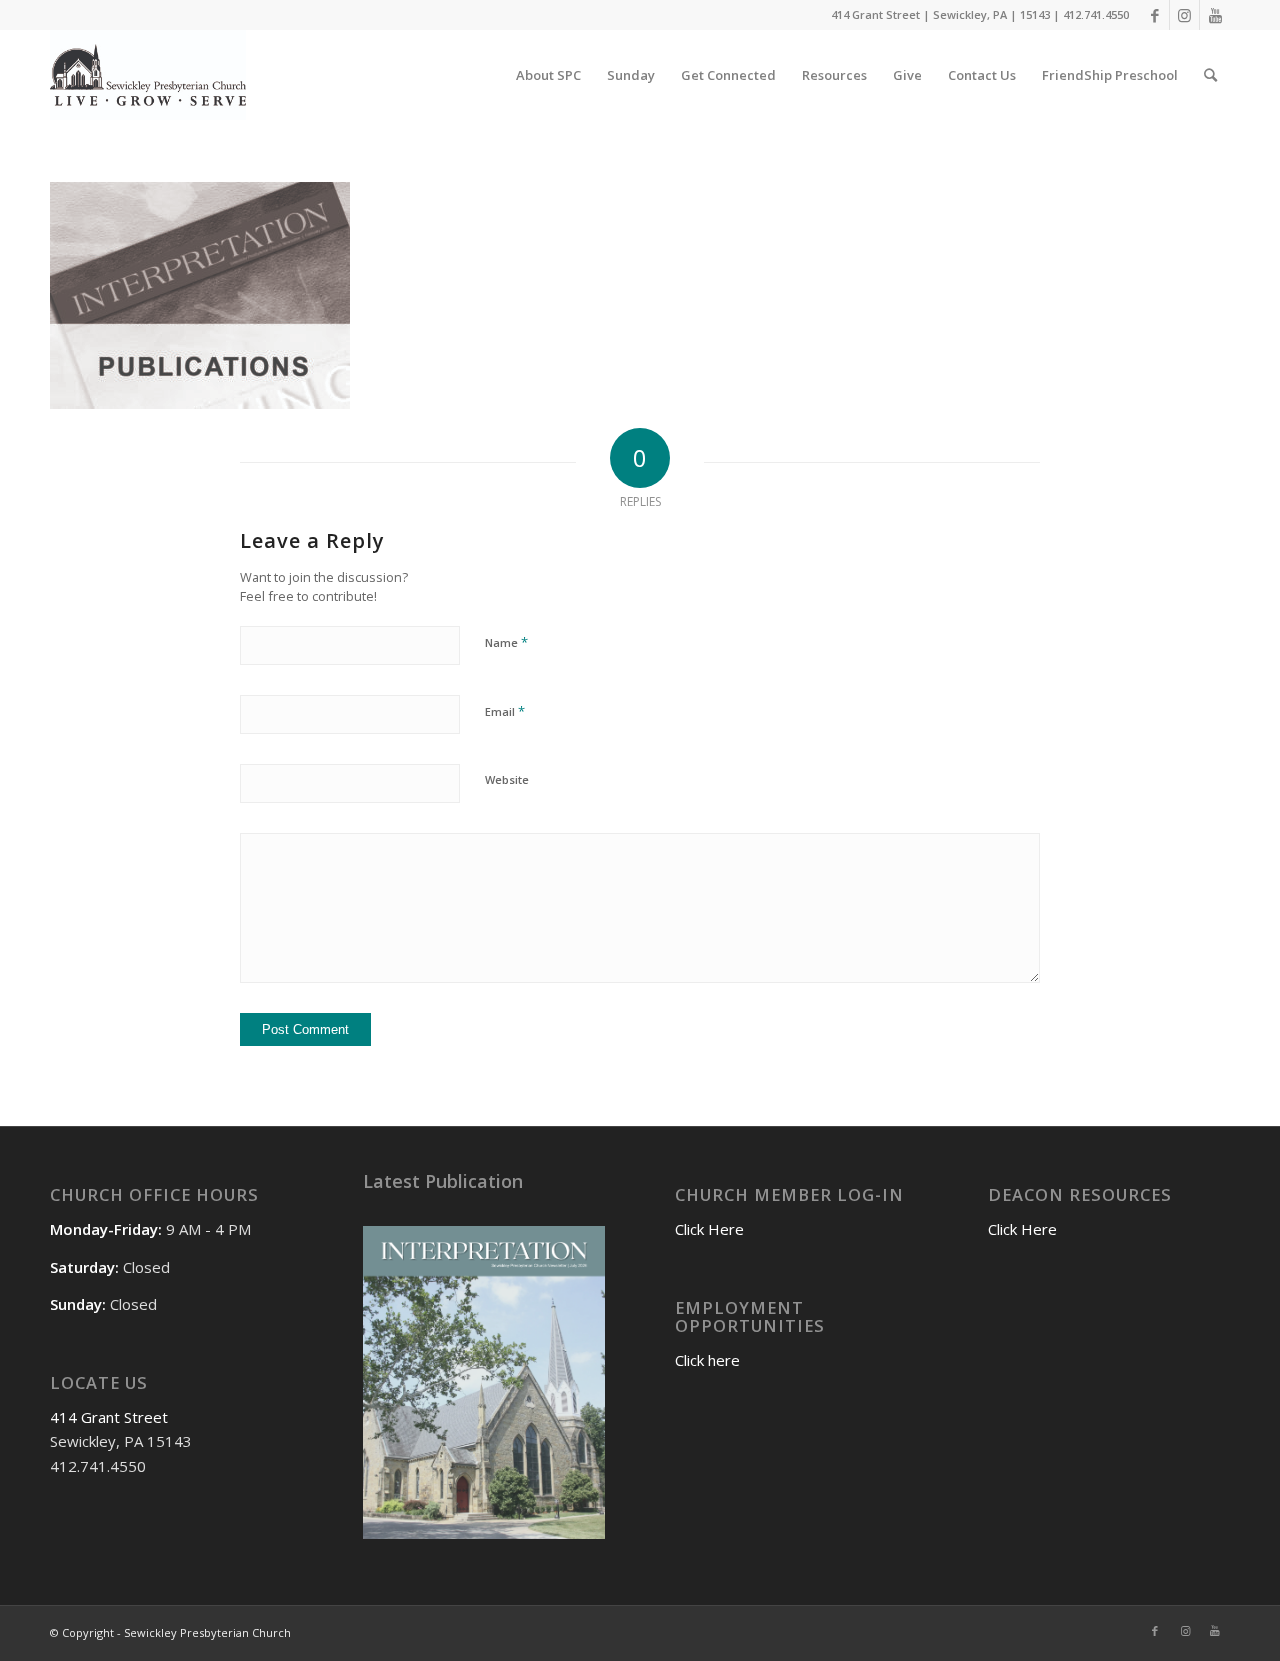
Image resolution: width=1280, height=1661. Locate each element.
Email (505, 711)
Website (507, 779)
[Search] (1210, 75)
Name (506, 642)
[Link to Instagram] (1184, 15)
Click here (707, 1360)
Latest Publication (443, 1181)
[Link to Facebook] (1154, 15)
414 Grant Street (109, 1417)
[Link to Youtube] (1215, 15)
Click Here (709, 1229)
